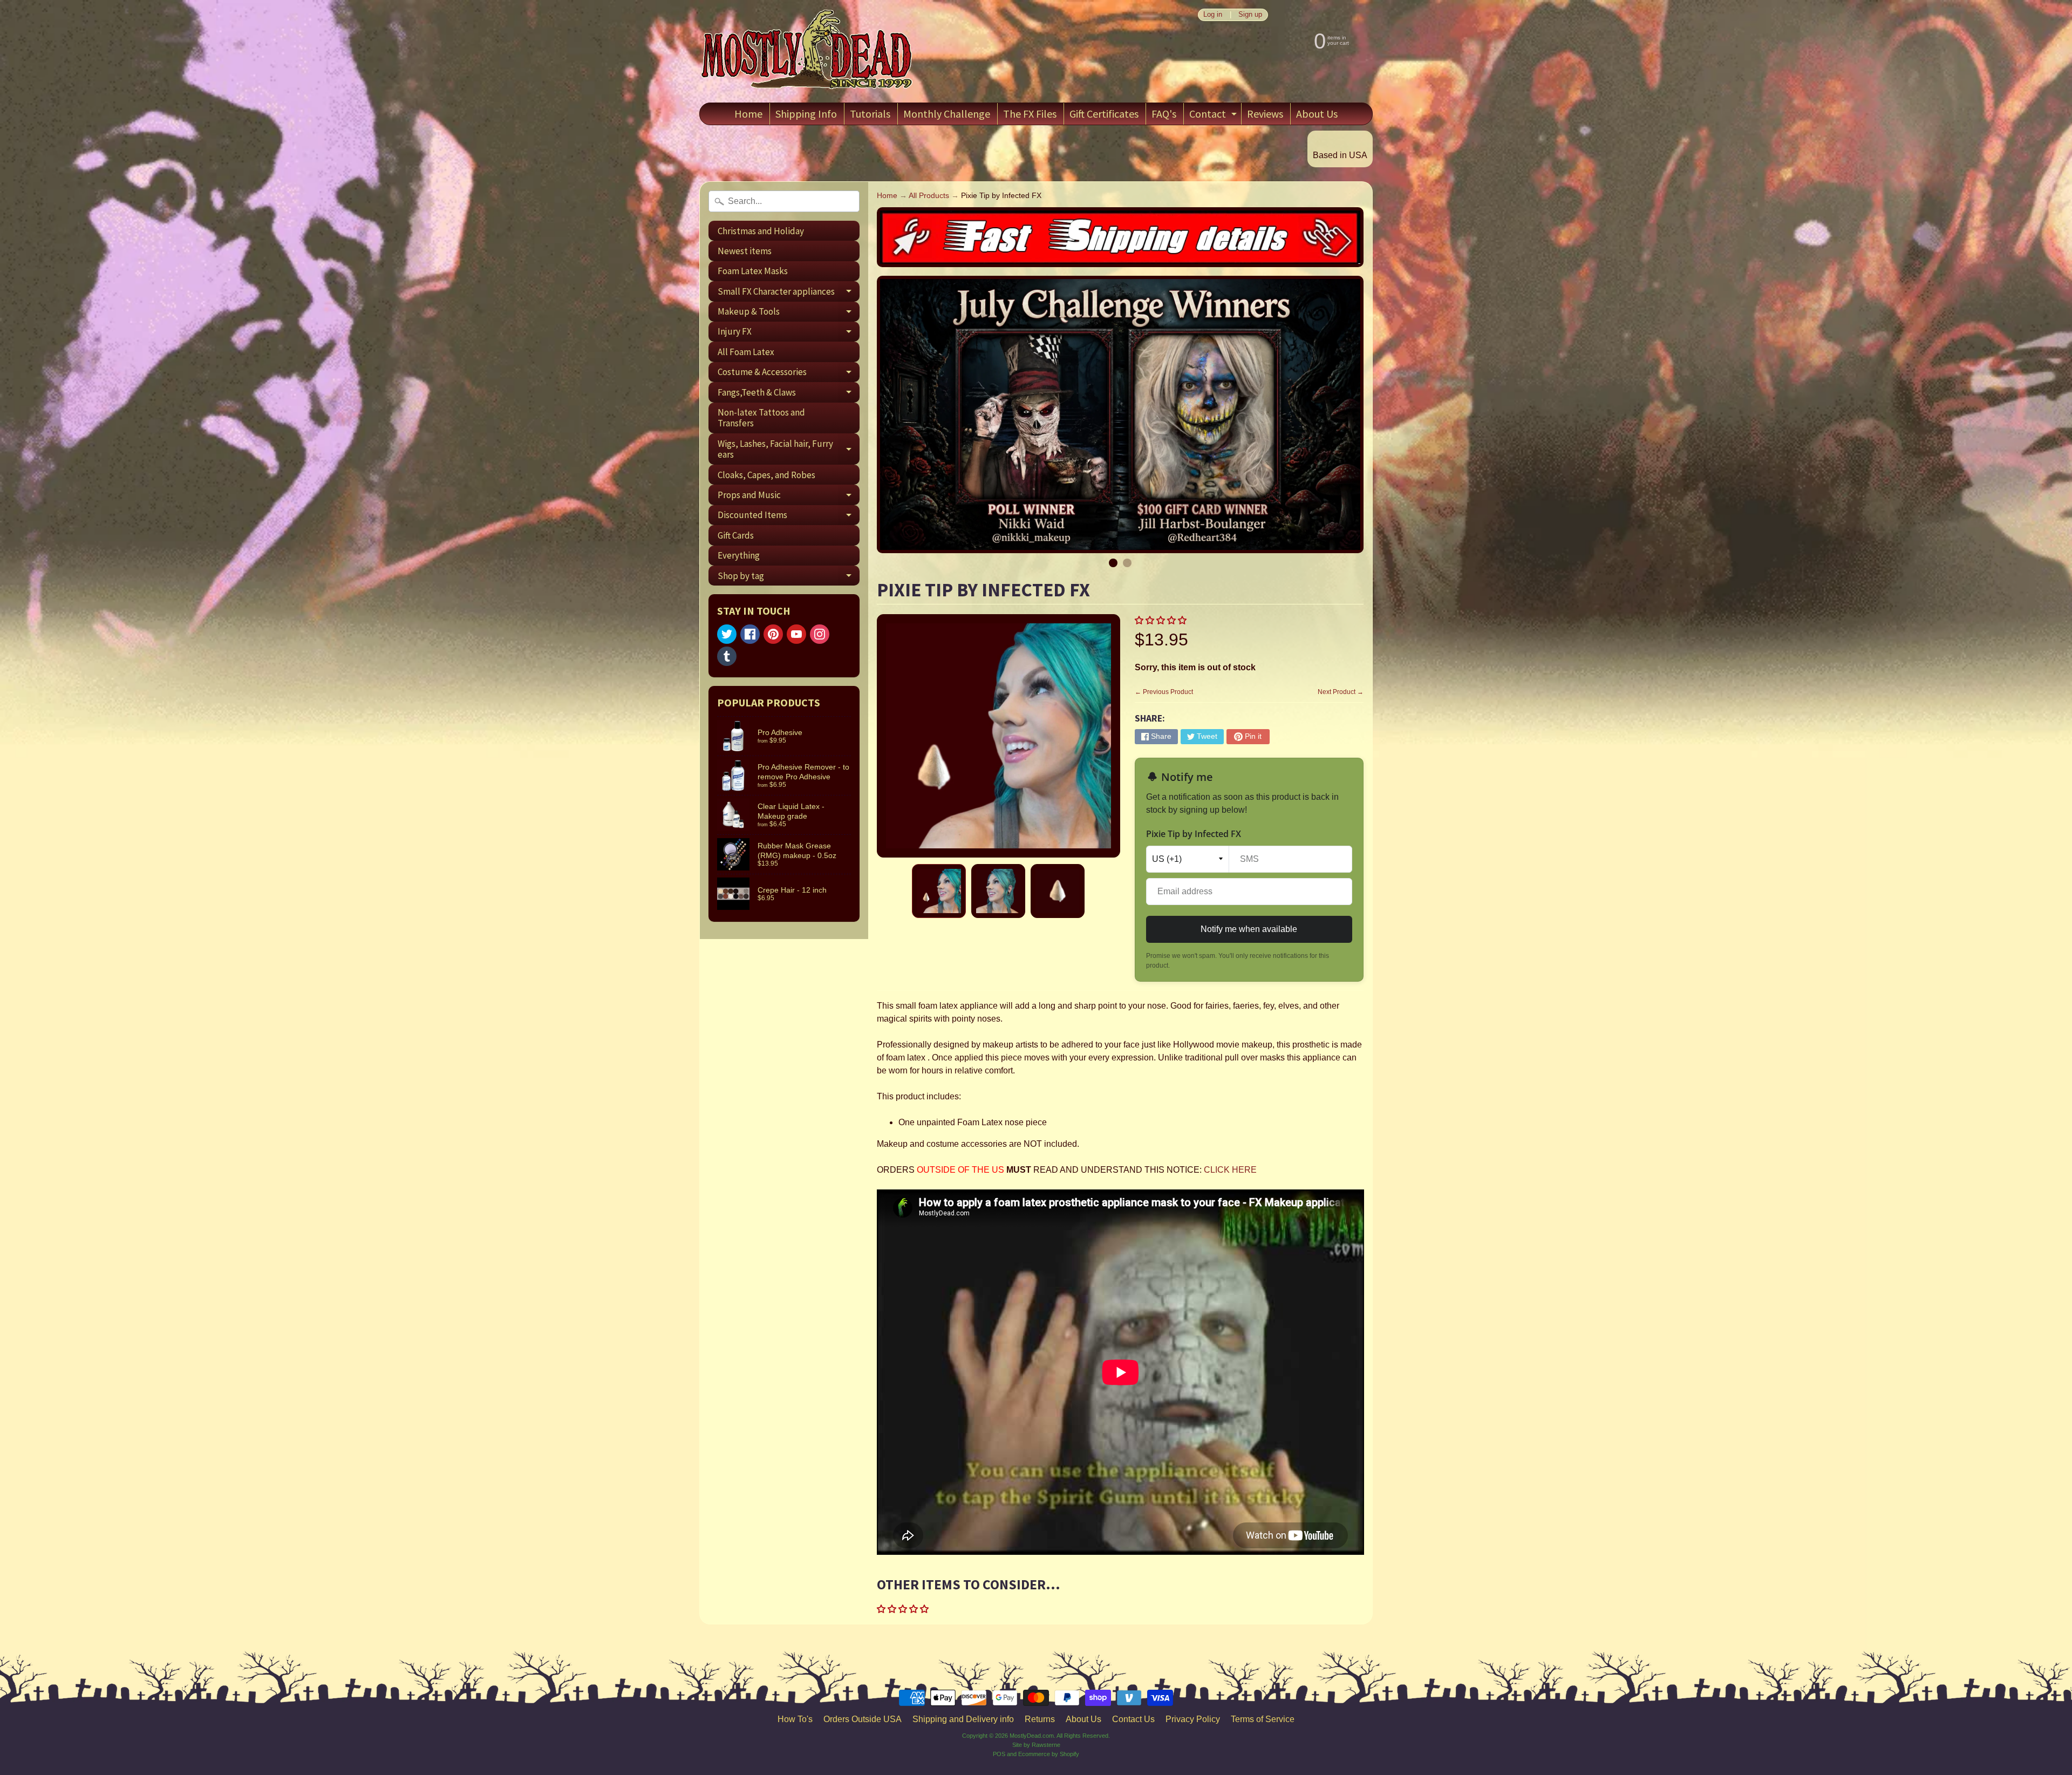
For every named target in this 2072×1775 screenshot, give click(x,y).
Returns (1040, 1719)
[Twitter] (727, 634)
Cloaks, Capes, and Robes (766, 475)
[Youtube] (796, 634)
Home (748, 114)
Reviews (1265, 114)
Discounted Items (789, 517)
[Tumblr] (727, 656)
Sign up (1250, 15)
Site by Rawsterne (1036, 1745)
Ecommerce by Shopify (1049, 1754)
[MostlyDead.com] (807, 51)
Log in (1213, 15)
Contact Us (1133, 1719)
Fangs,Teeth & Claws (789, 394)
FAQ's (1164, 114)
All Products (929, 196)
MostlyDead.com (1032, 1736)
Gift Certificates (1104, 114)
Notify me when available (1249, 929)
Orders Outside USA (863, 1719)
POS (999, 1754)
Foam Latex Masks (753, 271)
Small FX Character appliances (789, 293)
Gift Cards (736, 535)
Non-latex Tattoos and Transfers (761, 418)
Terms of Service (1263, 1719)
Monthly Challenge (947, 114)
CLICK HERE (1230, 1170)
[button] (1162, 620)
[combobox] (784, 201)
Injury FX (789, 334)
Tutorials (870, 114)
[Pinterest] (773, 634)
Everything (739, 555)
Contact (1214, 116)
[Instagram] (820, 634)
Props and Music (789, 497)
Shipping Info (806, 114)
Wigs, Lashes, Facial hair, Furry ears (789, 450)
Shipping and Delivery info (963, 1719)
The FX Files (1030, 114)
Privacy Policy (1193, 1719)
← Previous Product (1164, 692)
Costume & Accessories (789, 374)
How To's (795, 1719)
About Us (1317, 114)
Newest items (745, 251)
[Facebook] (750, 634)
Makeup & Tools (789, 314)
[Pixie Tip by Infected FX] (939, 891)
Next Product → (1341, 692)
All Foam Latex (746, 352)
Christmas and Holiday (761, 231)
